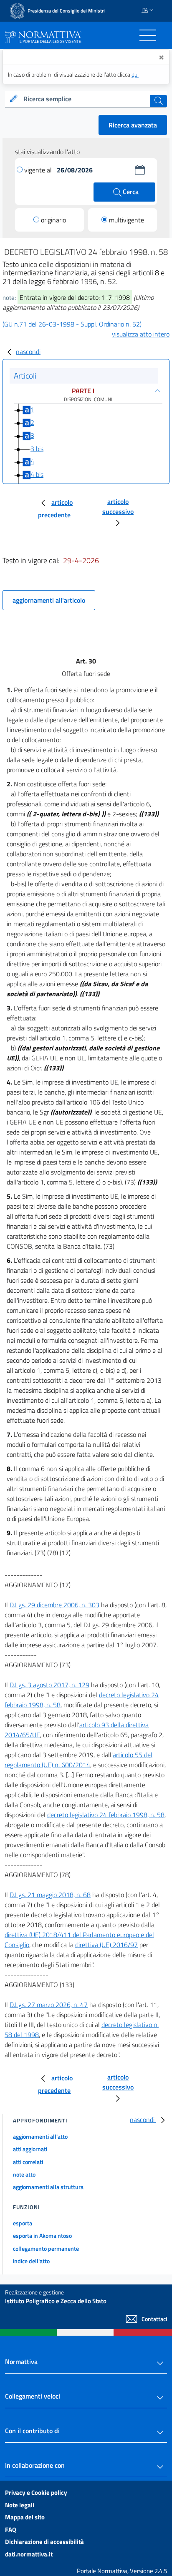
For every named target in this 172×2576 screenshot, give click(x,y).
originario (53, 220)
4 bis (37, 474)
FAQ (11, 2530)
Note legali (20, 2505)
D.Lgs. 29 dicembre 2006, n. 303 (54, 1605)
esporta (23, 2223)
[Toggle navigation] (148, 35)
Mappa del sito (25, 2517)
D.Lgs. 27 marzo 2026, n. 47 (49, 2005)
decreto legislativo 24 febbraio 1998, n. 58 (106, 1815)
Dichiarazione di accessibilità (44, 2542)
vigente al (39, 170)
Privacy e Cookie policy (36, 2492)
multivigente (126, 220)
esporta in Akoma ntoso (42, 2236)
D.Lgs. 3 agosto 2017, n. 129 (49, 1685)
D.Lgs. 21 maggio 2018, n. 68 (50, 1895)
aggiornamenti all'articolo (49, 600)
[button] (140, 170)
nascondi (28, 352)
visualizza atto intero (141, 334)
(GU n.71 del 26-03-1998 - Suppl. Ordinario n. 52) (72, 324)
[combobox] (86, 99)
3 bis (37, 448)
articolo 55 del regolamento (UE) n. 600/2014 (78, 1760)
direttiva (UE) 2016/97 (106, 1945)
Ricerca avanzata (133, 125)
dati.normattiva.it (29, 2554)
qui (135, 74)
